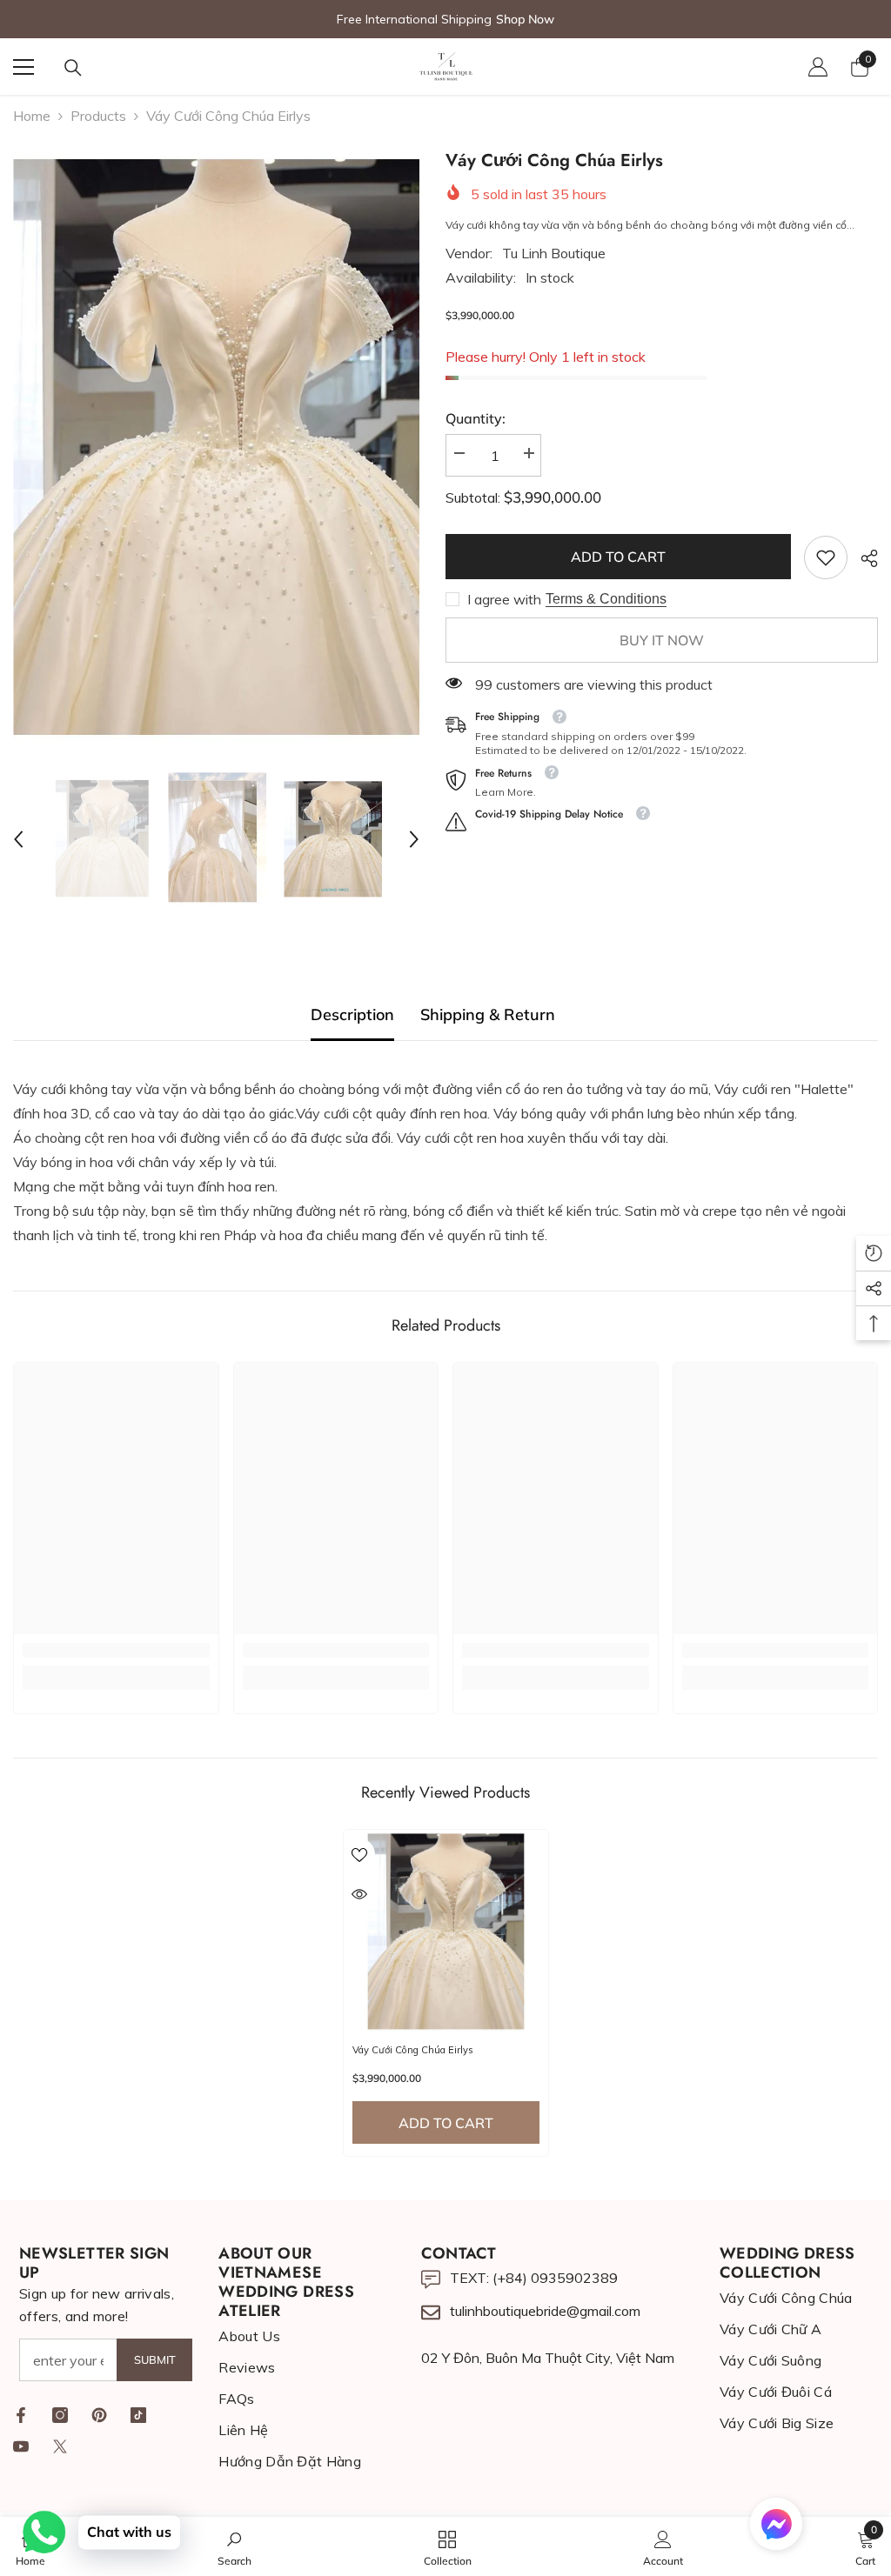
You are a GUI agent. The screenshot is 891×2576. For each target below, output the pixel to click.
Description (352, 1014)
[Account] (818, 67)
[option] (216, 448)
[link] (826, 557)
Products (98, 116)
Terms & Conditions (606, 599)
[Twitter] (60, 2446)
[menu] (23, 67)
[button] (18, 839)
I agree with (504, 599)
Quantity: (476, 418)
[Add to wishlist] (359, 1854)
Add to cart (618, 557)
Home (32, 116)
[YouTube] (21, 2446)
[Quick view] (359, 1894)
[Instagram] (60, 2415)
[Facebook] (21, 2415)
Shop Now (525, 19)
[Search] (73, 68)
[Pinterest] (99, 2415)
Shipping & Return (488, 1014)
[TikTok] (138, 2415)
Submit (155, 2359)
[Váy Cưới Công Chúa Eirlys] (446, 1932)
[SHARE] (863, 558)
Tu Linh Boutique (554, 253)
